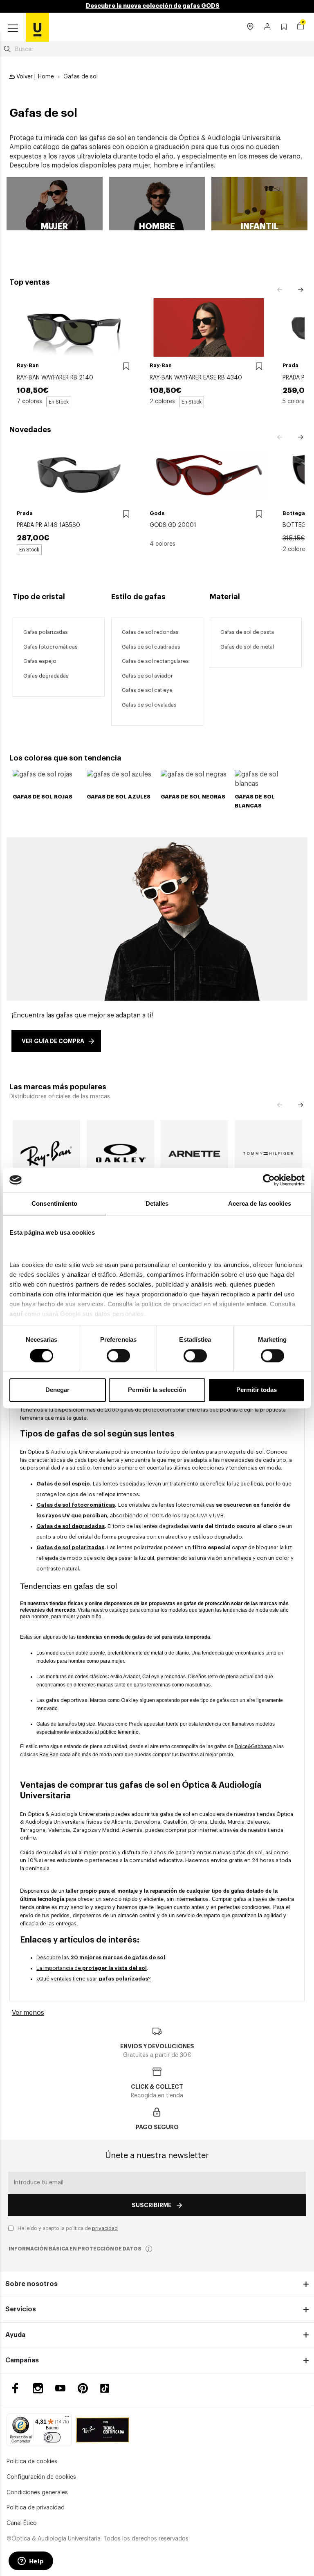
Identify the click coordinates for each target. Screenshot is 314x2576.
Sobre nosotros (31, 2284)
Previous (280, 290)
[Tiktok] (108, 2388)
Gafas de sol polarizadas (70, 1547)
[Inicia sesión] (268, 27)
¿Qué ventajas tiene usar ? (94, 1979)
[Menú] (67, 2418)
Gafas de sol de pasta (247, 632)
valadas (167, 705)
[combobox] (157, 49)
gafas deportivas (67, 1700)
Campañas (22, 2360)
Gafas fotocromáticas (50, 647)
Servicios (21, 2309)
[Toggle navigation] (13, 29)
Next (301, 290)
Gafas (31, 661)
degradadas (54, 676)
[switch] (118, 1356)
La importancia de (92, 1968)
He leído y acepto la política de (68, 2228)
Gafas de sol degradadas (71, 1526)
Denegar (57, 1390)
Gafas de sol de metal (247, 647)
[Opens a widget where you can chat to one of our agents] (31, 2562)
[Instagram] (38, 2388)
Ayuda (15, 2335)
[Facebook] (15, 2388)
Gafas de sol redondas (150, 632)
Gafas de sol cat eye (147, 690)
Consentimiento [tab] (54, 1203)
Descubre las (101, 1957)
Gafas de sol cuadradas (151, 647)
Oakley (130, 1700)
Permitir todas (257, 1390)
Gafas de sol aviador (147, 676)
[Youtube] (60, 2388)
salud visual (63, 1852)
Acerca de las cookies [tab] (260, 1203)
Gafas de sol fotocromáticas (76, 1505)
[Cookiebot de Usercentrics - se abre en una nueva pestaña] (269, 1180)
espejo (48, 661)
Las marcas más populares (58, 1087)
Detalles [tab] (157, 1203)
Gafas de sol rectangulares (155, 661)
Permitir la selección (157, 1390)
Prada (136, 1724)
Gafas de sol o (140, 705)
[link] (37, 27)
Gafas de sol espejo (63, 1484)
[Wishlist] (126, 367)
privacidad (105, 2228)
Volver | (25, 77)
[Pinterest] (83, 2388)
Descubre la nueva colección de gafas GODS (153, 6)
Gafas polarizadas (46, 632)
